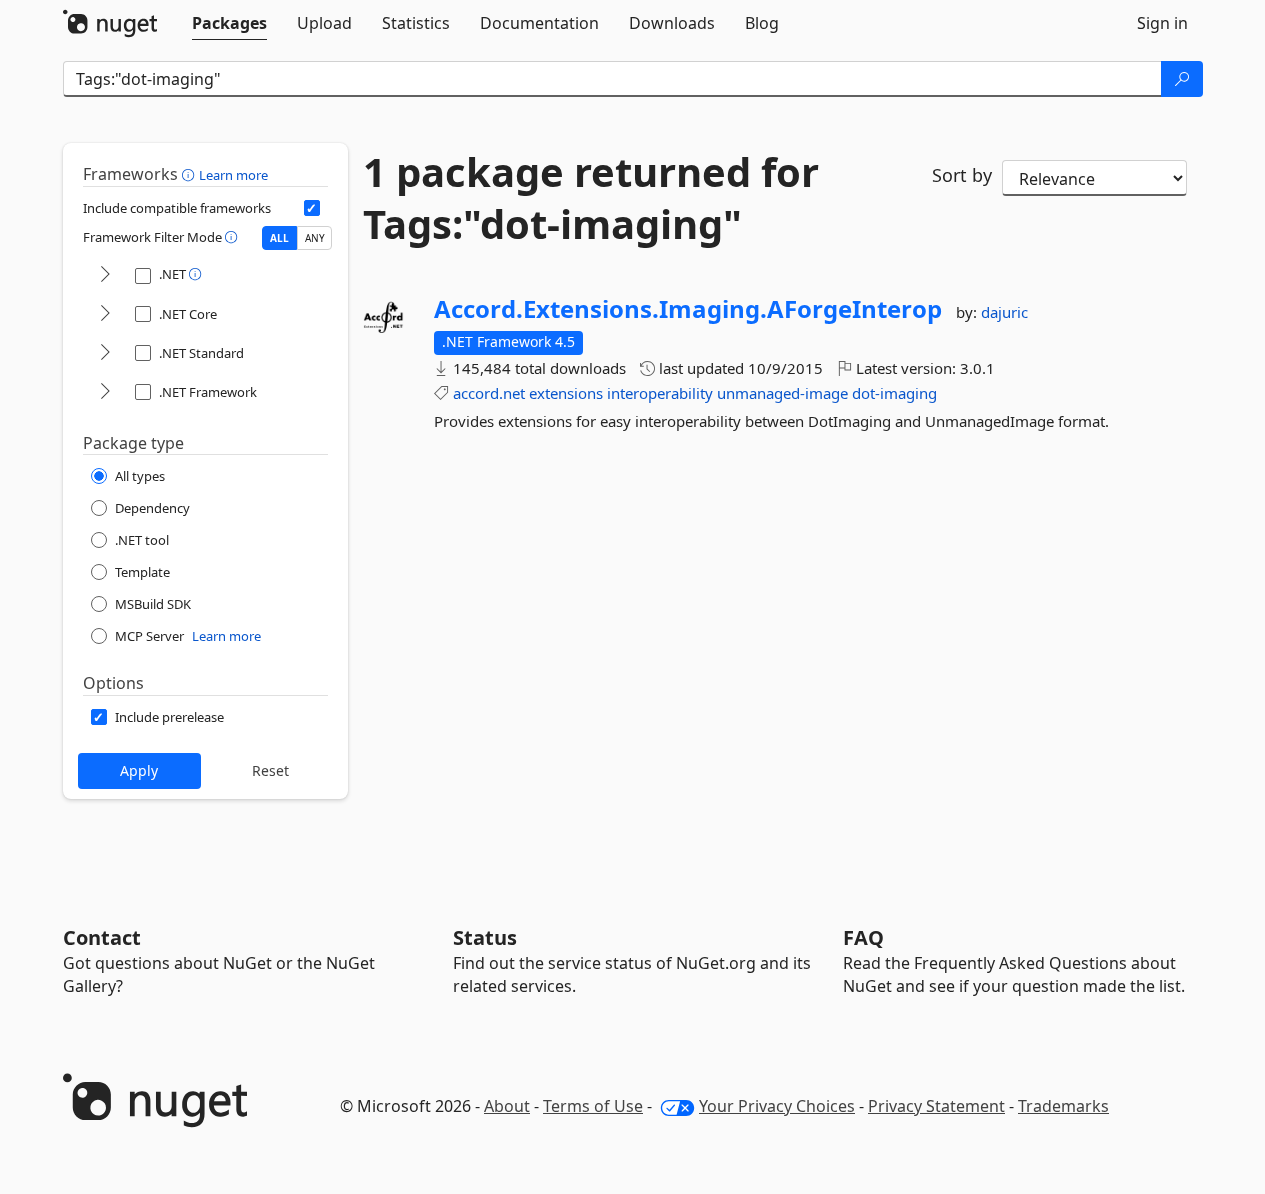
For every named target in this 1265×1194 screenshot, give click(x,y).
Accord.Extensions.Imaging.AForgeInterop (688, 309)
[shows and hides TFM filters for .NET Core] (105, 314)
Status (485, 937)
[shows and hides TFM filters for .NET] (105, 275)
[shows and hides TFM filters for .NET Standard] (105, 353)
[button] (190, 174)
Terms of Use (593, 1106)
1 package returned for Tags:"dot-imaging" (591, 198)
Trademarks (1063, 1106)
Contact (102, 937)
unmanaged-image (782, 393)
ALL (279, 238)
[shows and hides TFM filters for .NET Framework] (105, 392)
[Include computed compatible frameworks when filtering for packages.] (312, 208)
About (507, 1106)
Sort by (962, 175)
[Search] (1182, 79)
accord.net (489, 393)
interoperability (660, 393)
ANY (315, 238)
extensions (566, 393)
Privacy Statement (936, 1106)
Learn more (233, 175)
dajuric (1004, 312)
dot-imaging (894, 393)
